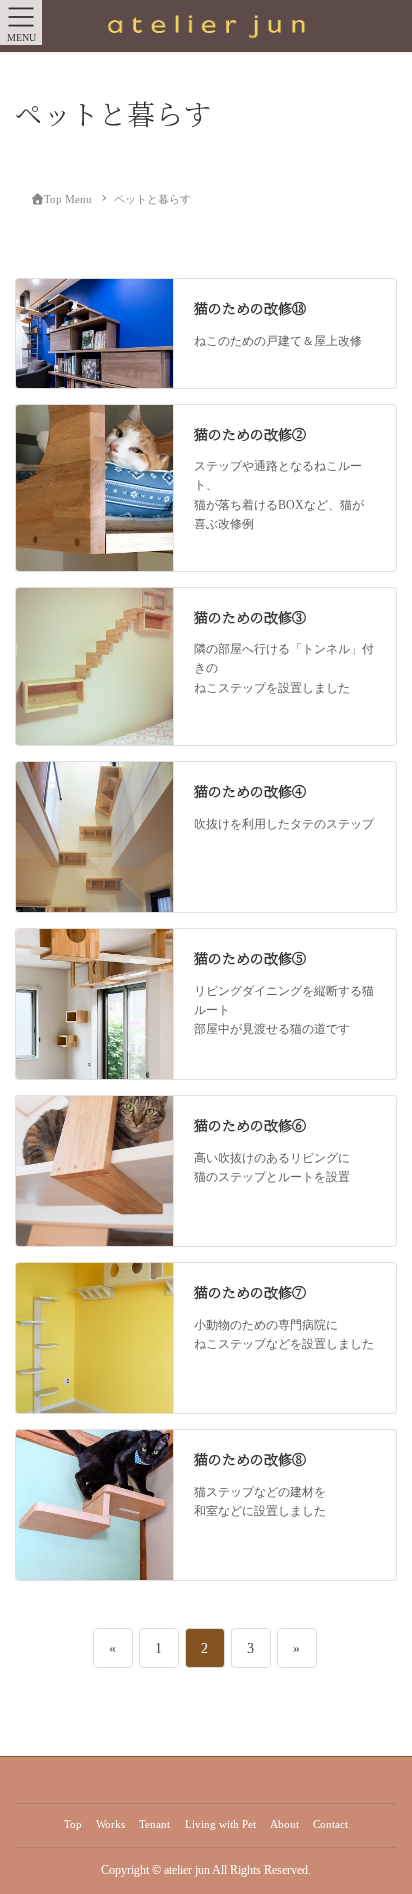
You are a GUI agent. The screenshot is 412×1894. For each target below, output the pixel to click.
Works (110, 1824)
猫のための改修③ (250, 617)
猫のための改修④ (250, 791)
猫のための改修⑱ (250, 308)
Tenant (154, 1824)
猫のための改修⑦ (250, 1292)
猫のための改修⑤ (250, 958)
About (284, 1824)
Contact (330, 1824)
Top (73, 1824)
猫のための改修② (250, 434)
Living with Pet (220, 1824)
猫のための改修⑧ (250, 1459)
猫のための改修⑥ (250, 1125)
